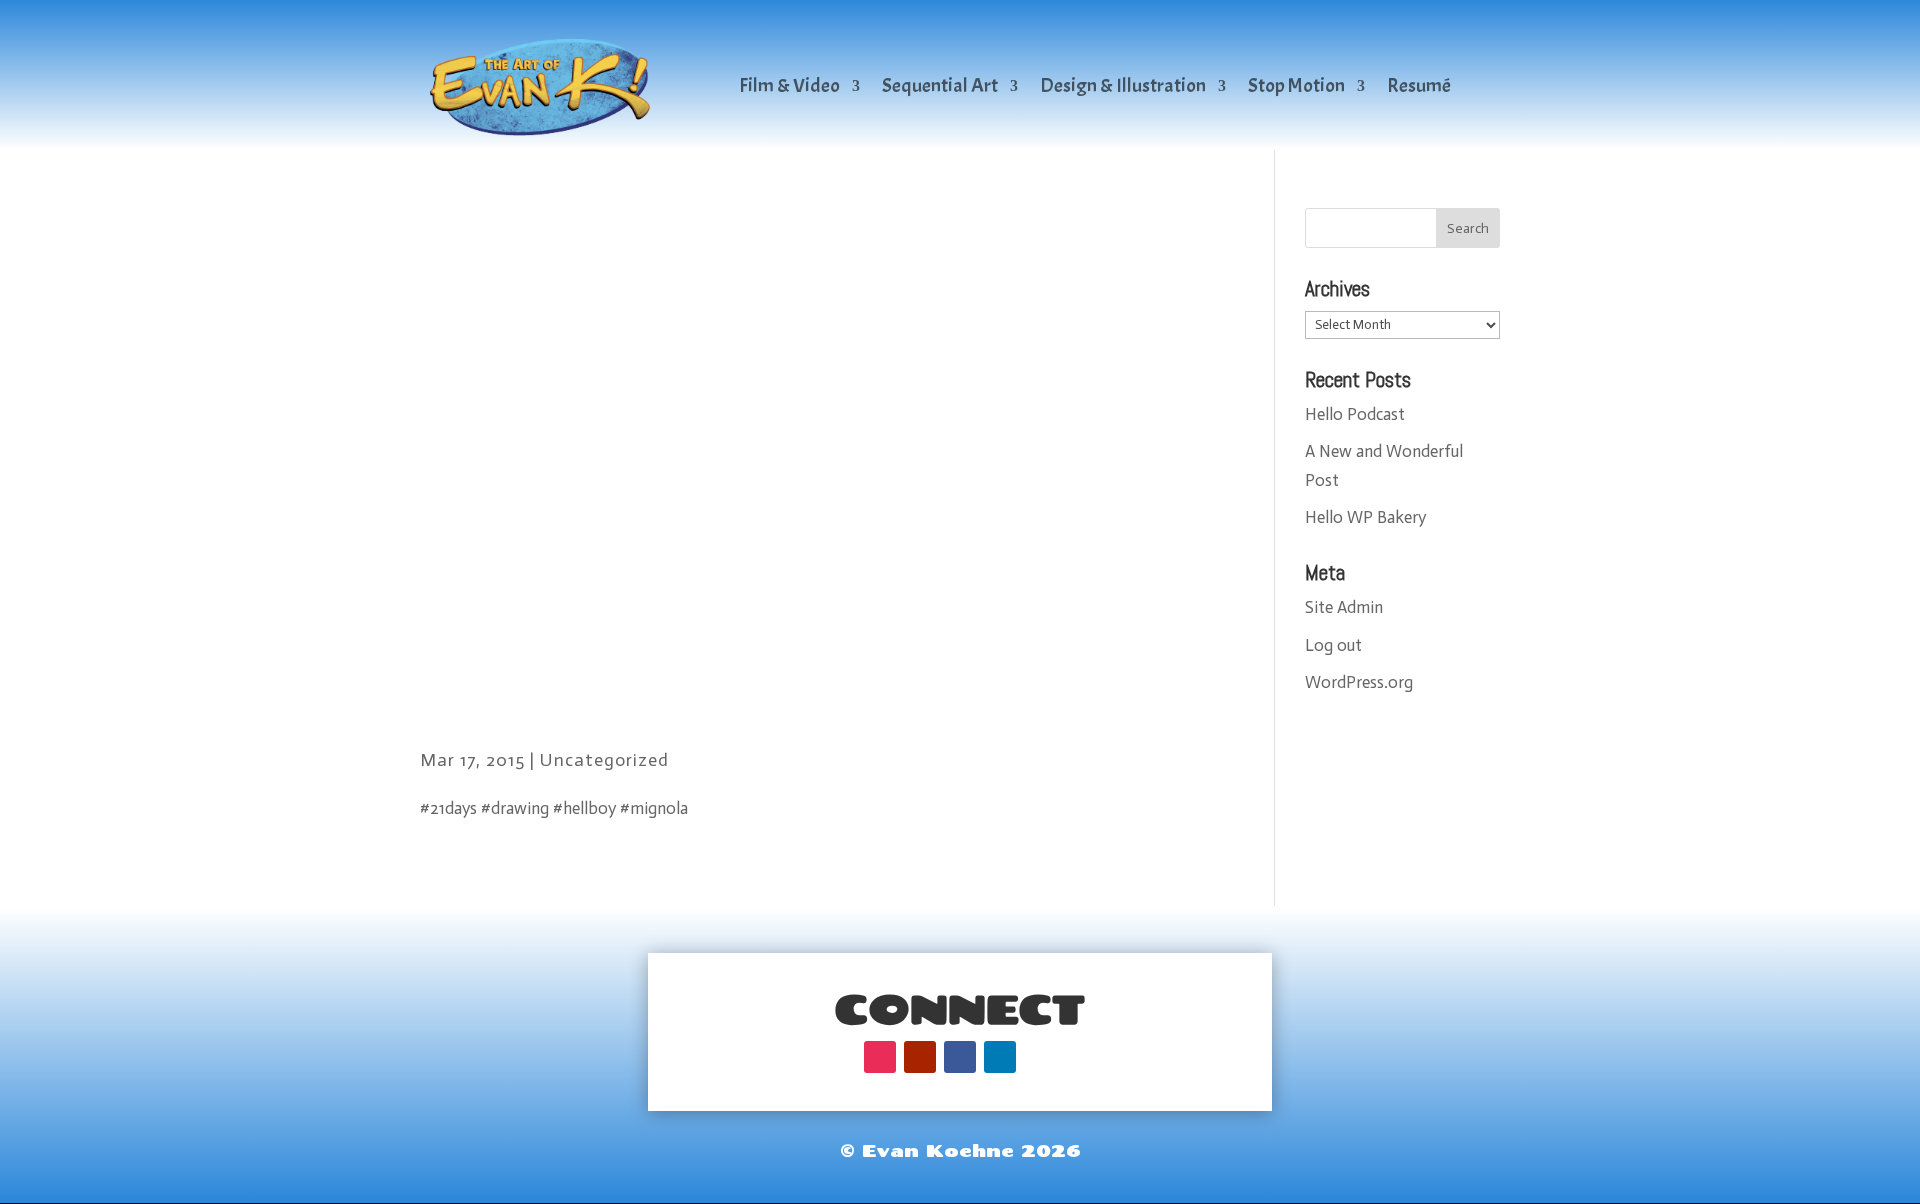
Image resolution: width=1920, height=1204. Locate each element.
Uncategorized (604, 760)
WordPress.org (1359, 682)
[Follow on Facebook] (960, 1057)
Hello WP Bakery (1365, 517)
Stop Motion (1296, 85)
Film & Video (789, 85)
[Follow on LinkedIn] (1000, 1057)
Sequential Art (940, 85)
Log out (1333, 645)
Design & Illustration (1123, 85)
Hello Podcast (1355, 414)
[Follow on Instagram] (880, 1057)
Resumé (1419, 85)
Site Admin (1344, 607)
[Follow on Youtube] (920, 1057)
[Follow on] (1040, 1057)
